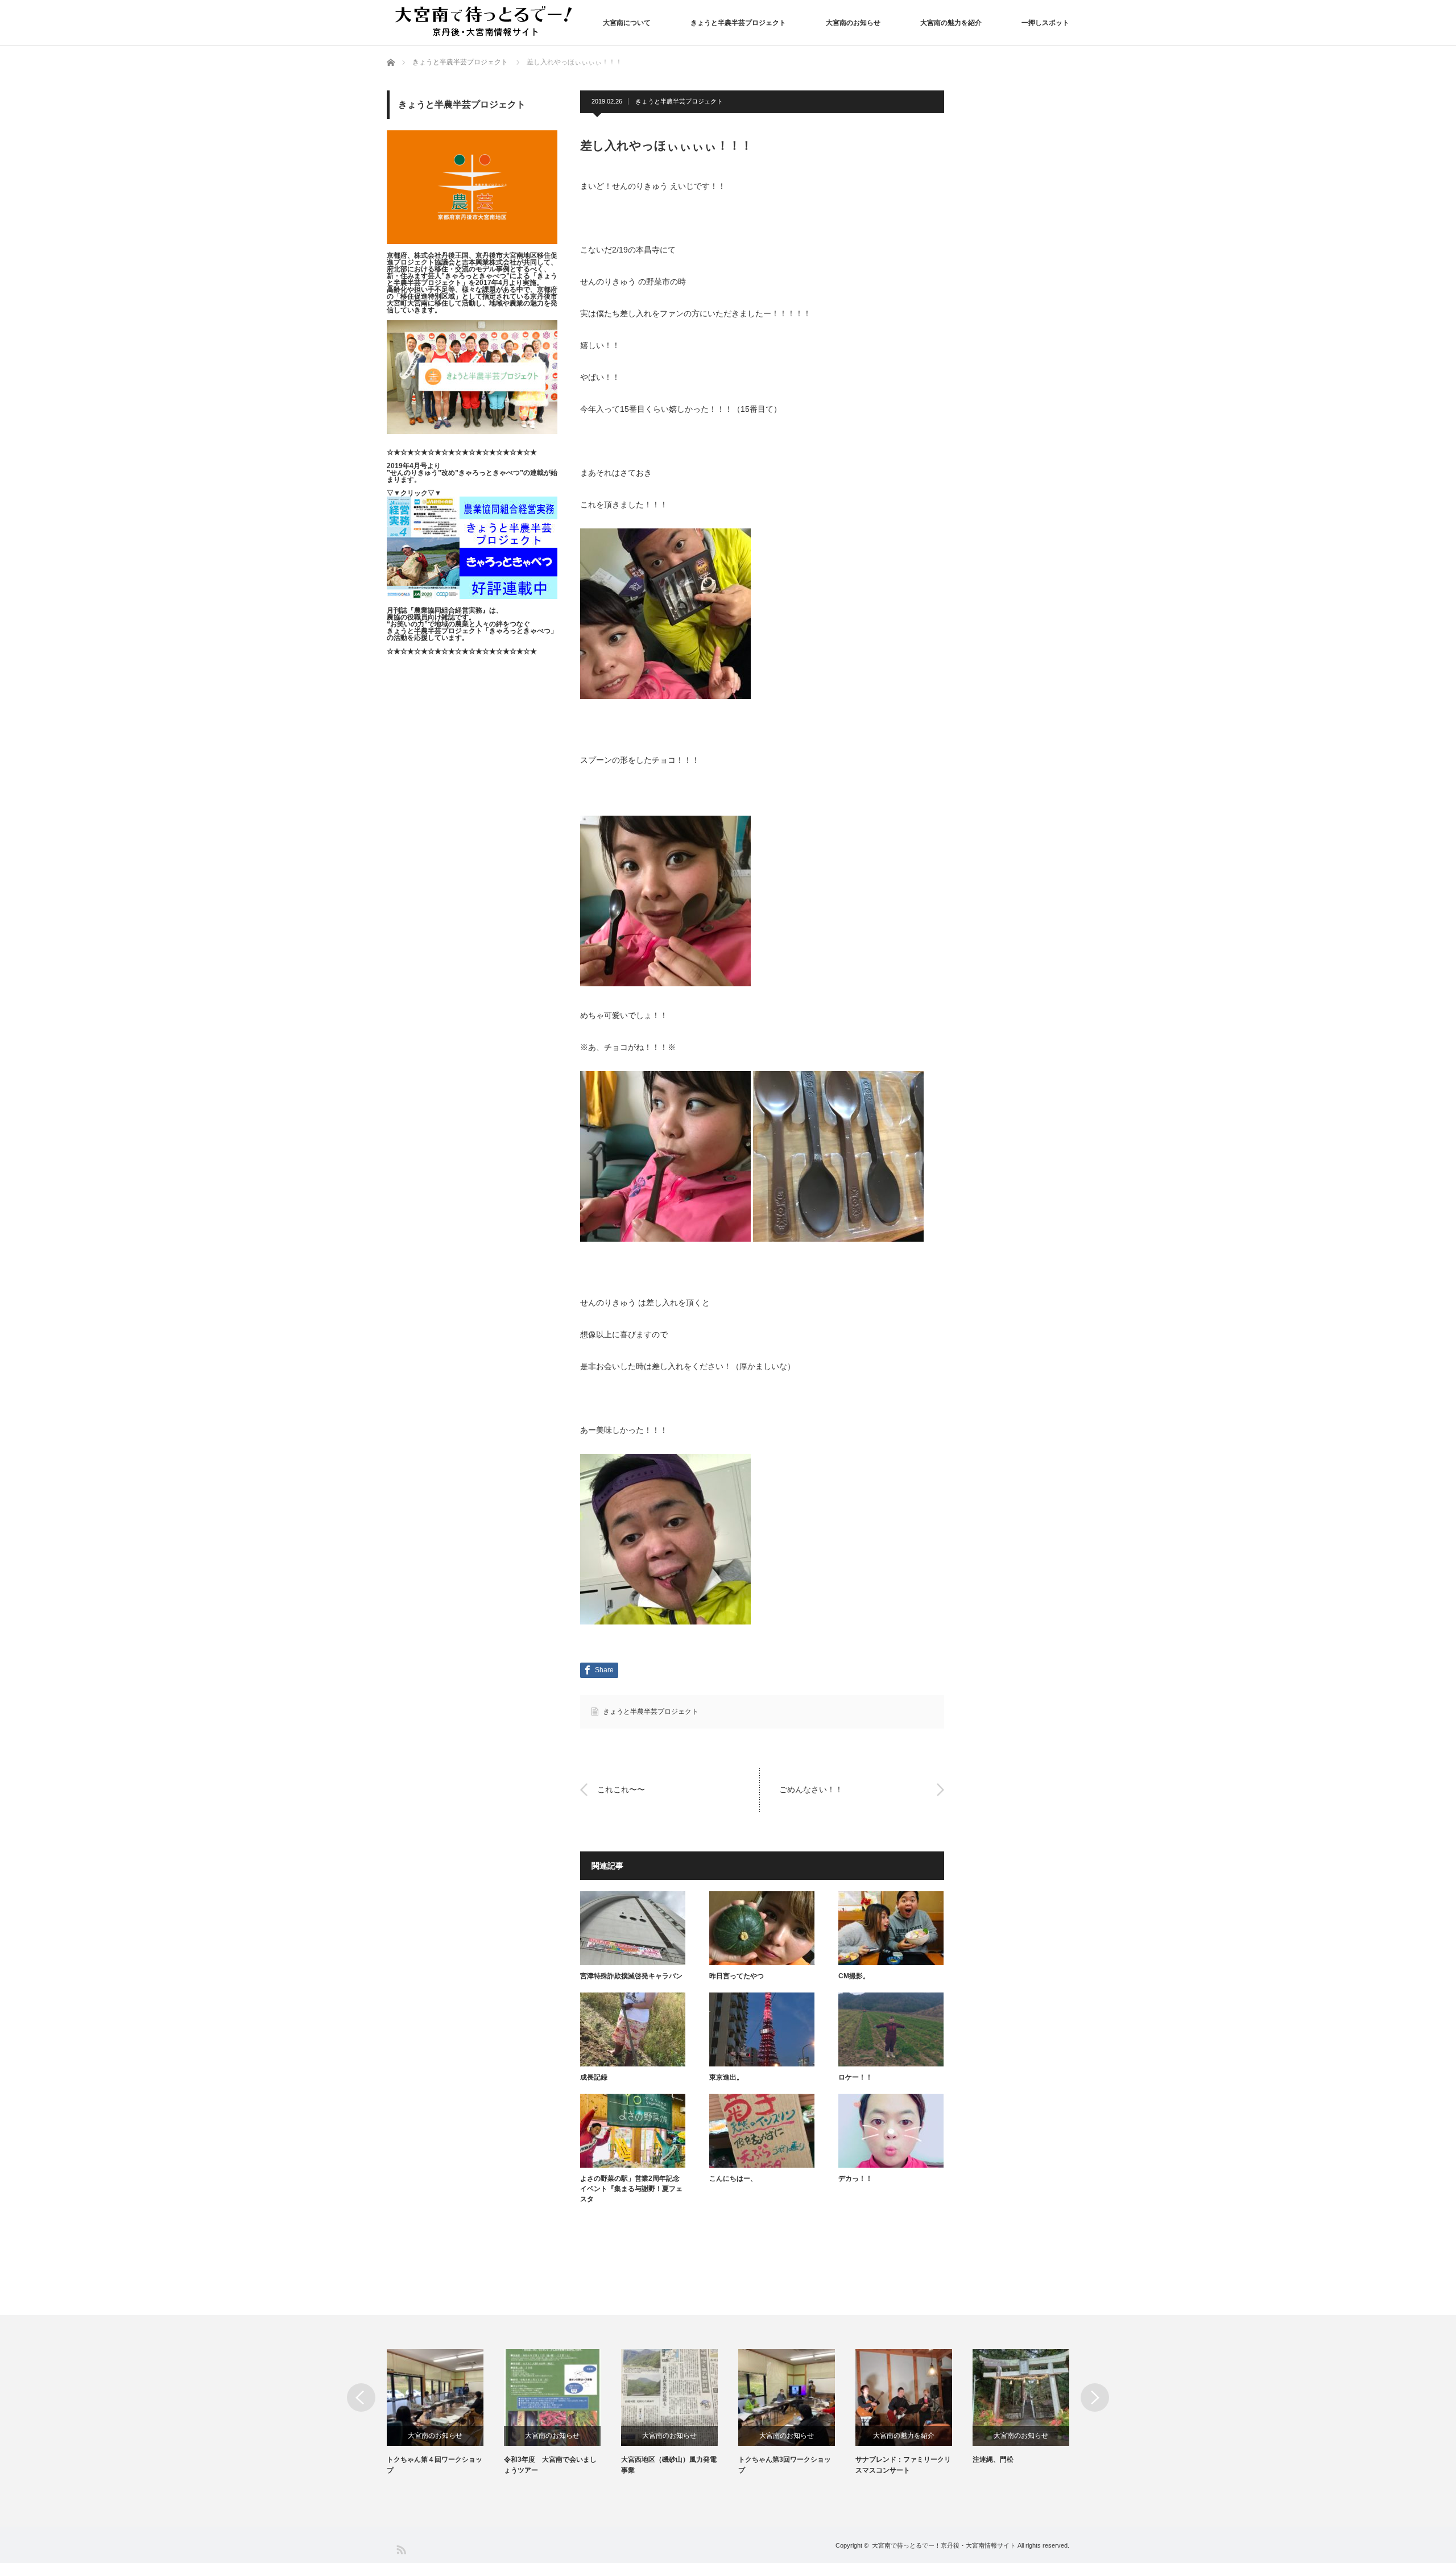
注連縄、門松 (993, 2459)
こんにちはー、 (733, 2178)
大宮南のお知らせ (853, 23)
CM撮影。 (854, 1976)
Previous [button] (361, 2397)
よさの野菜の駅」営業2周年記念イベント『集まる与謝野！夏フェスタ (631, 2189)
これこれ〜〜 (621, 1789)
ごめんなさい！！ (811, 1789)
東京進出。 (726, 2077)
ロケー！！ (855, 2077)
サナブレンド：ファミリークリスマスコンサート (903, 2465)
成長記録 (594, 2077)
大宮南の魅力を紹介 (951, 23)
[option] (445, 2413)
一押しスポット (1045, 23)
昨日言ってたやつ (737, 1976)
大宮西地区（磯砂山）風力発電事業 (669, 2465)
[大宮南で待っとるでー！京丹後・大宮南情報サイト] (486, 22)
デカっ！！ (855, 2178)
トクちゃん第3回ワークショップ (785, 2465)
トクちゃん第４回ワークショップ (435, 2465)
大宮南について (627, 23)
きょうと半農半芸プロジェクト (738, 23)
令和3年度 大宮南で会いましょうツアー (550, 2465)
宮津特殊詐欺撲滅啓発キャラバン (631, 1976)
